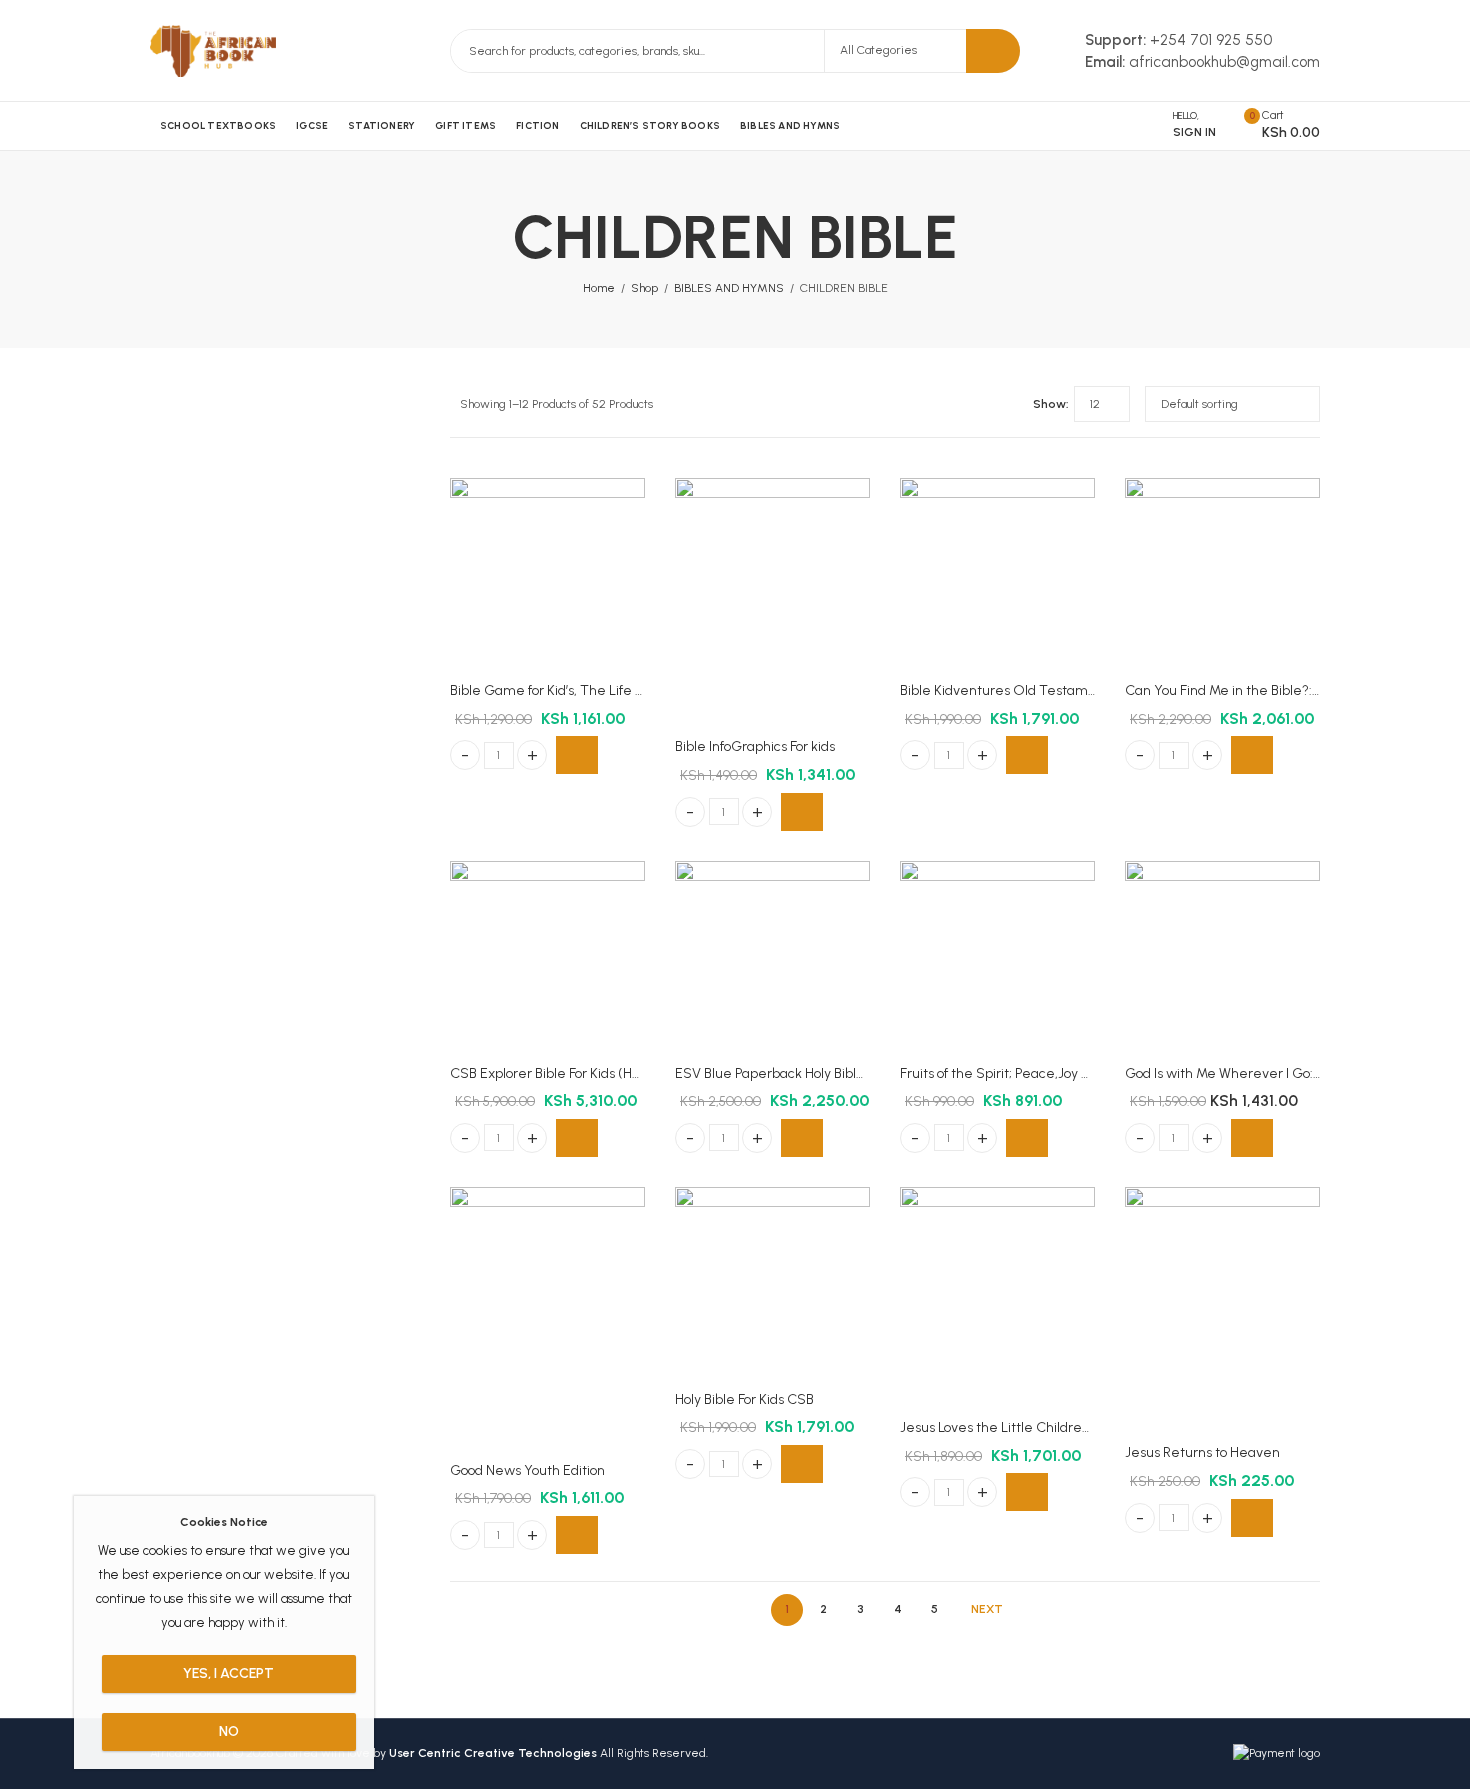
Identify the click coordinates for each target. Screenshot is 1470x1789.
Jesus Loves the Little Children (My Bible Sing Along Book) (1078, 1427)
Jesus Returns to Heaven (1202, 1452)
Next (987, 1609)
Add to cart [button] (577, 755)
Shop (644, 288)
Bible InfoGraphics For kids (755, 746)
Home (599, 288)
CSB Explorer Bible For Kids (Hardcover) (571, 1073)
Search (993, 51)
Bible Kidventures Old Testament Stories (1028, 690)
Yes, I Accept (228, 1673)
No (229, 1731)
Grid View (981, 404)
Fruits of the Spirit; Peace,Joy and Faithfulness (1041, 1073)
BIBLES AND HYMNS (729, 288)
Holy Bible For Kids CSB (744, 1399)
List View (1010, 404)
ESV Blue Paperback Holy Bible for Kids (793, 1073)
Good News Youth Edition (527, 1470)
